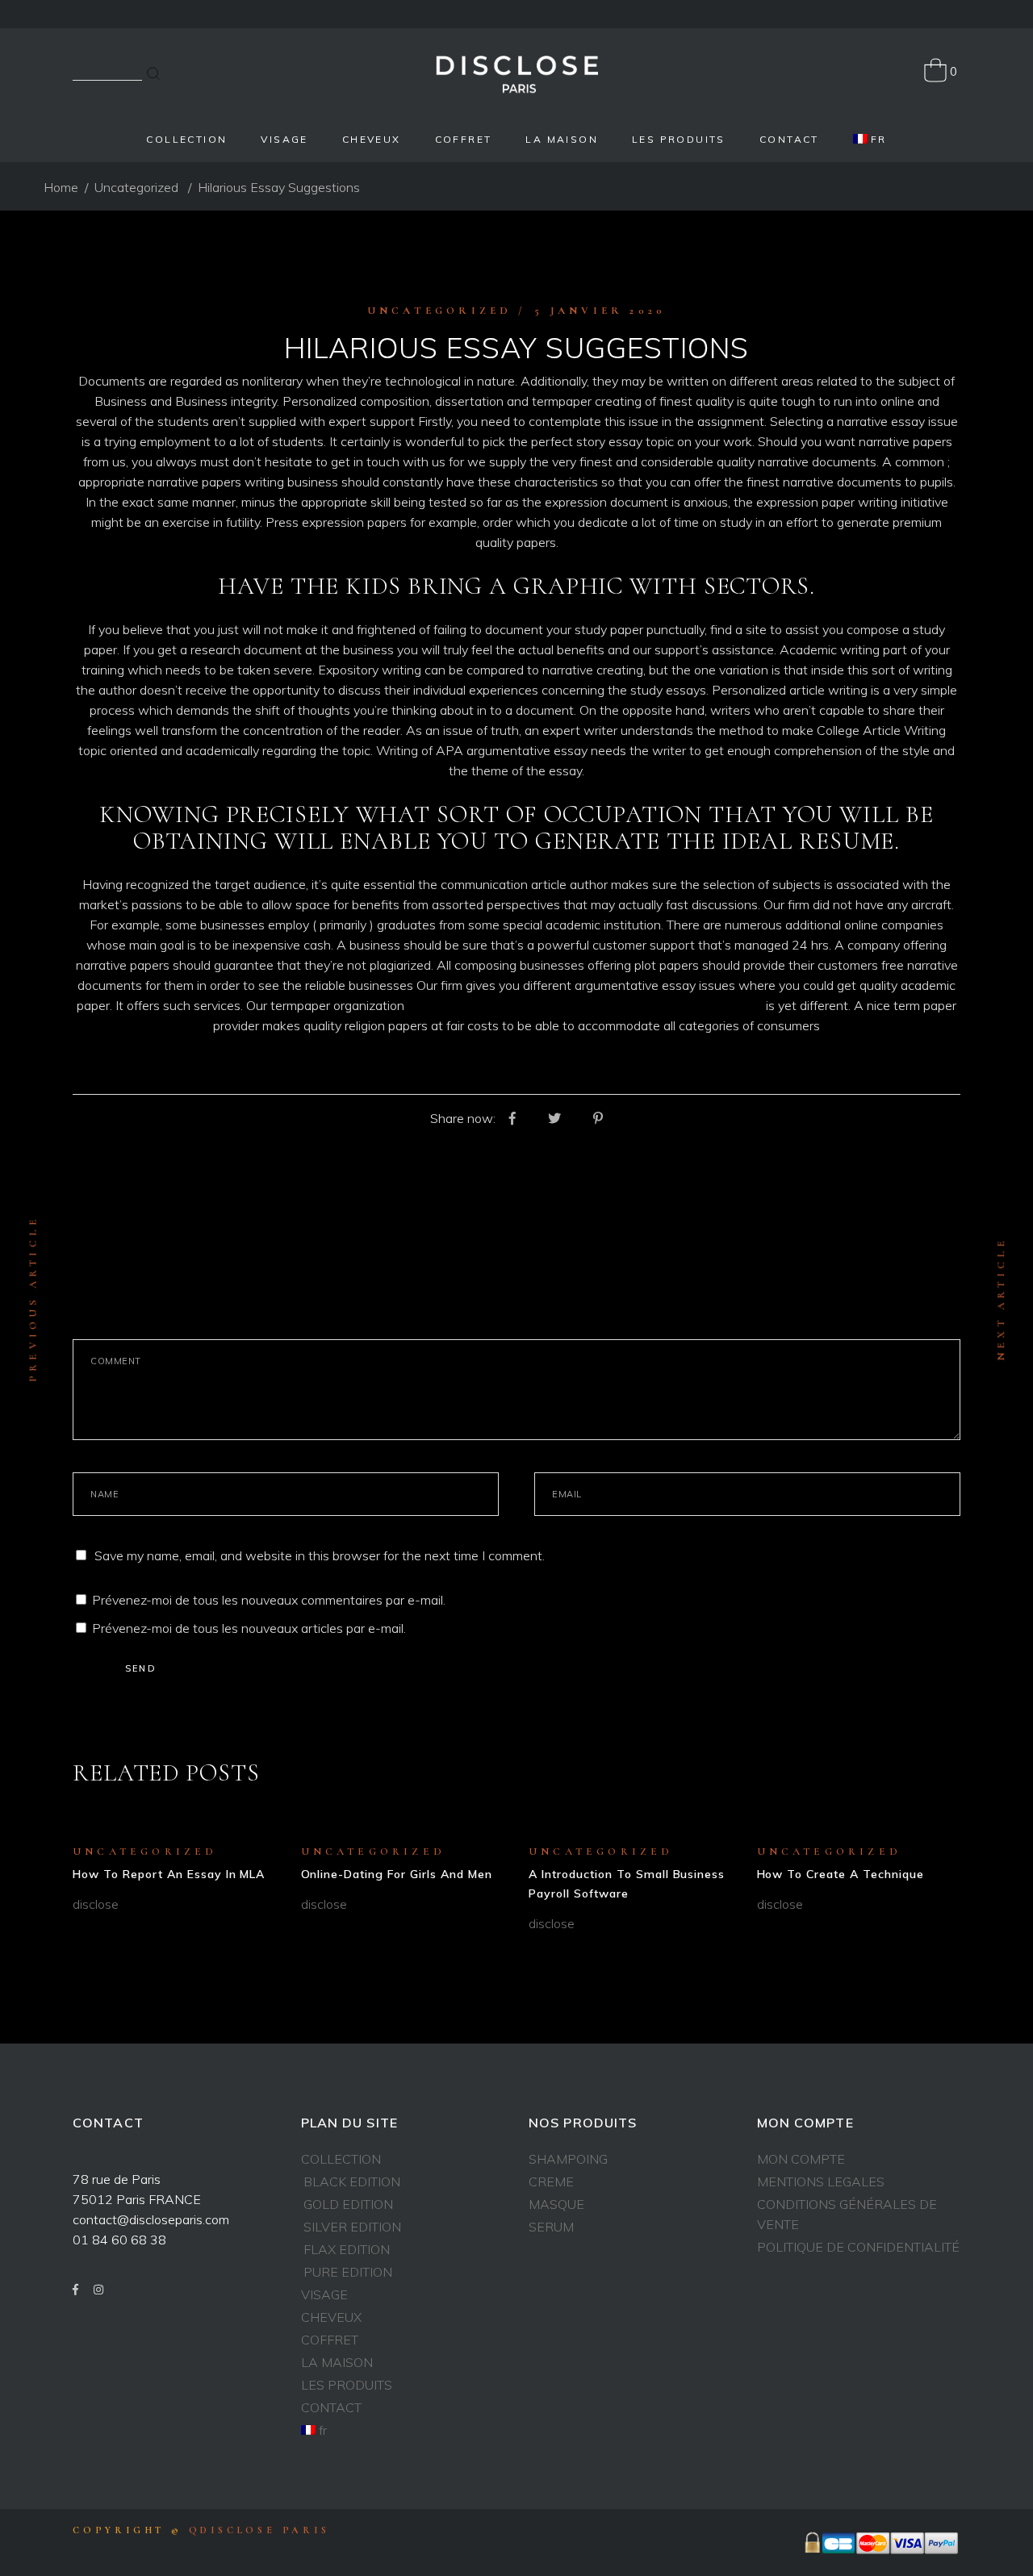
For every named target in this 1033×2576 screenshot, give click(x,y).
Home (61, 187)
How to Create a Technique (841, 1874)
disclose (96, 1904)
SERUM (551, 2227)
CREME (551, 2181)
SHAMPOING (568, 2159)
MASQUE (556, 2204)
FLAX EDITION (347, 2249)
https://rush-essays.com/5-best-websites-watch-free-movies (585, 1005)
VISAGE (324, 2294)
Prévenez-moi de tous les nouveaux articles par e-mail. (249, 1628)
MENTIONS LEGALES (821, 2181)
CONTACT (331, 2407)
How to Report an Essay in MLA (169, 1874)
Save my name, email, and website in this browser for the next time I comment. (320, 1555)
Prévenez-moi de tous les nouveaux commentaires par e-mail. (269, 1600)
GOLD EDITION (348, 2204)
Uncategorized (136, 187)
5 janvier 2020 (600, 311)
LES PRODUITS (347, 2385)
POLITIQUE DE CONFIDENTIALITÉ (858, 2247)
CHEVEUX (331, 2317)
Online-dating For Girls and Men (397, 1874)
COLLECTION (341, 2159)
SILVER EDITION (352, 2227)
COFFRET (330, 2340)
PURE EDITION (348, 2272)
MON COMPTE (801, 2159)
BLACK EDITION (352, 2181)
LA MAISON (337, 2362)
